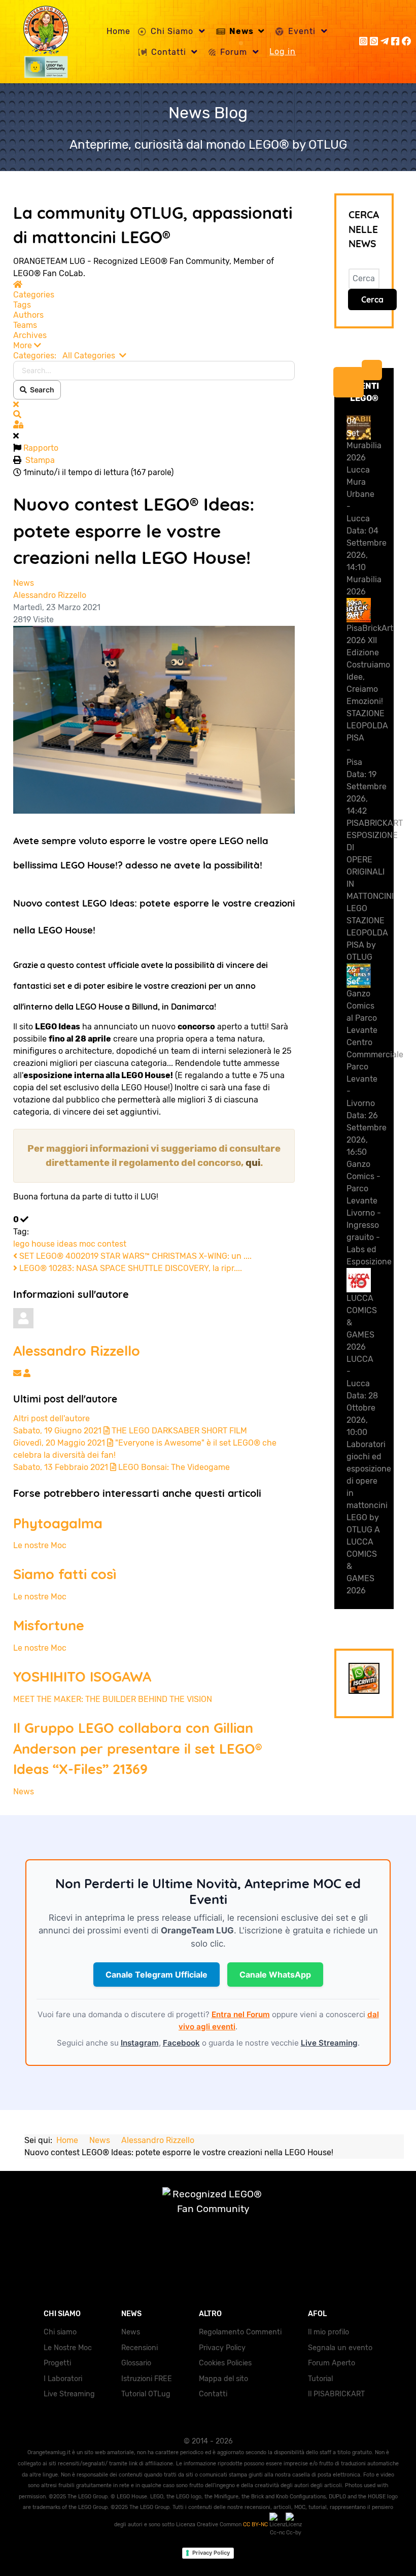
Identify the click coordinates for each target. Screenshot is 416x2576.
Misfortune (49, 1625)
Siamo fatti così (65, 1574)
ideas (67, 1244)
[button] (154, 346)
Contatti (213, 2394)
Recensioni (140, 2348)
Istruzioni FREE (147, 2379)
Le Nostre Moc (68, 2348)
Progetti (57, 2363)
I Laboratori (63, 2379)
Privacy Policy (222, 2348)
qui (253, 1163)
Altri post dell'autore (51, 1418)
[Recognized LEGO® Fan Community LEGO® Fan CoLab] (208, 2212)
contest (112, 1244)
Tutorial (320, 2379)
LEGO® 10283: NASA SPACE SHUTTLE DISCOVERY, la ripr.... (130, 1268)
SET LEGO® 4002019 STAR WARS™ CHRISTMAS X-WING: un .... (134, 1256)
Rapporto (41, 448)
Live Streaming (329, 2043)
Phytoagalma (58, 1523)
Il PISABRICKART (336, 2394)
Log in (283, 52)
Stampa (40, 460)
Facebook (181, 2043)
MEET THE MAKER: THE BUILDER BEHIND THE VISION (113, 1699)
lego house (34, 1244)
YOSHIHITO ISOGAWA (82, 1677)
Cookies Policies (225, 2363)
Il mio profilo (328, 2332)
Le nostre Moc (40, 1545)
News (24, 583)
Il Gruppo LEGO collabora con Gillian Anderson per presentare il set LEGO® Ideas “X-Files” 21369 (137, 1749)
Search (41, 390)
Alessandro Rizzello (50, 595)
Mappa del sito (223, 2379)
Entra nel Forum (241, 2014)
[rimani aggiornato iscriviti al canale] (364, 1678)
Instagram (140, 2043)
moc (87, 1244)
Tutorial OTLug (146, 2394)
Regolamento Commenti (240, 2332)
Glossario (136, 2363)
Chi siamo (60, 2332)
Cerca (372, 299)
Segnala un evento (340, 2348)
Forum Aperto (332, 2363)
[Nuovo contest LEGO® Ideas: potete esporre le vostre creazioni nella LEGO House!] (154, 719)
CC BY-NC (256, 2524)
